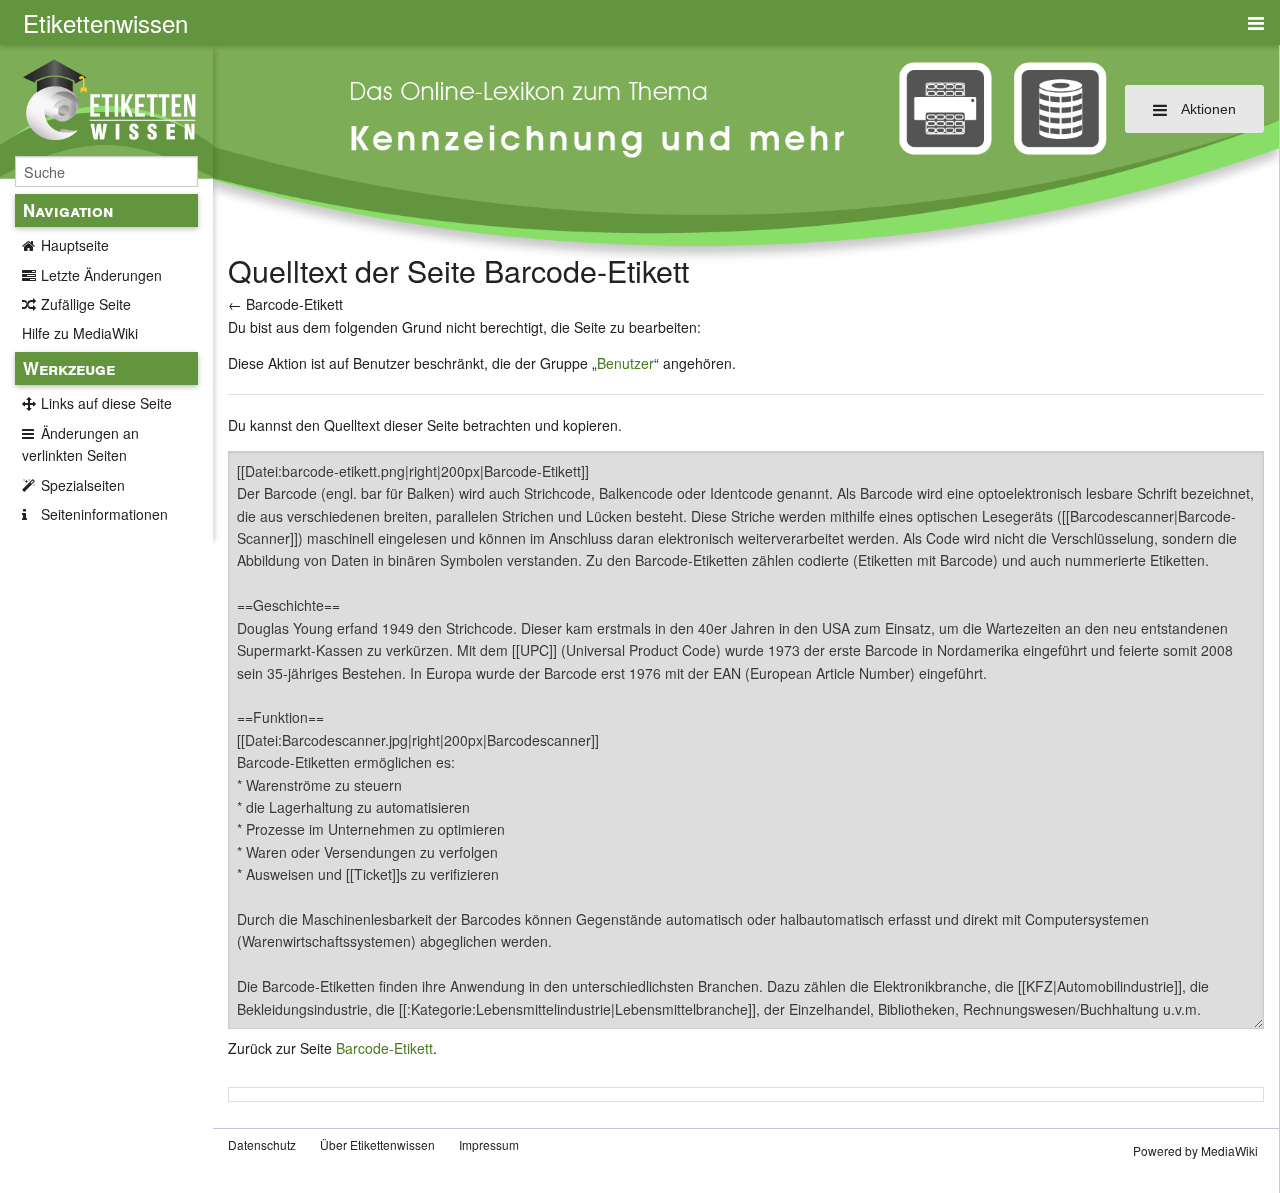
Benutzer (625, 363)
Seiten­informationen (104, 514)
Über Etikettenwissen (377, 1144)
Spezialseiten (83, 485)
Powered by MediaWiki (1195, 1150)
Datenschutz (262, 1144)
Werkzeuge (69, 368)
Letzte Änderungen (101, 275)
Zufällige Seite (86, 304)
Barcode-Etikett (294, 304)
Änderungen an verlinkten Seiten (80, 444)
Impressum (489, 1144)
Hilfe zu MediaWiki (80, 333)
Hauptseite (75, 245)
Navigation (68, 210)
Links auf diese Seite (106, 403)
